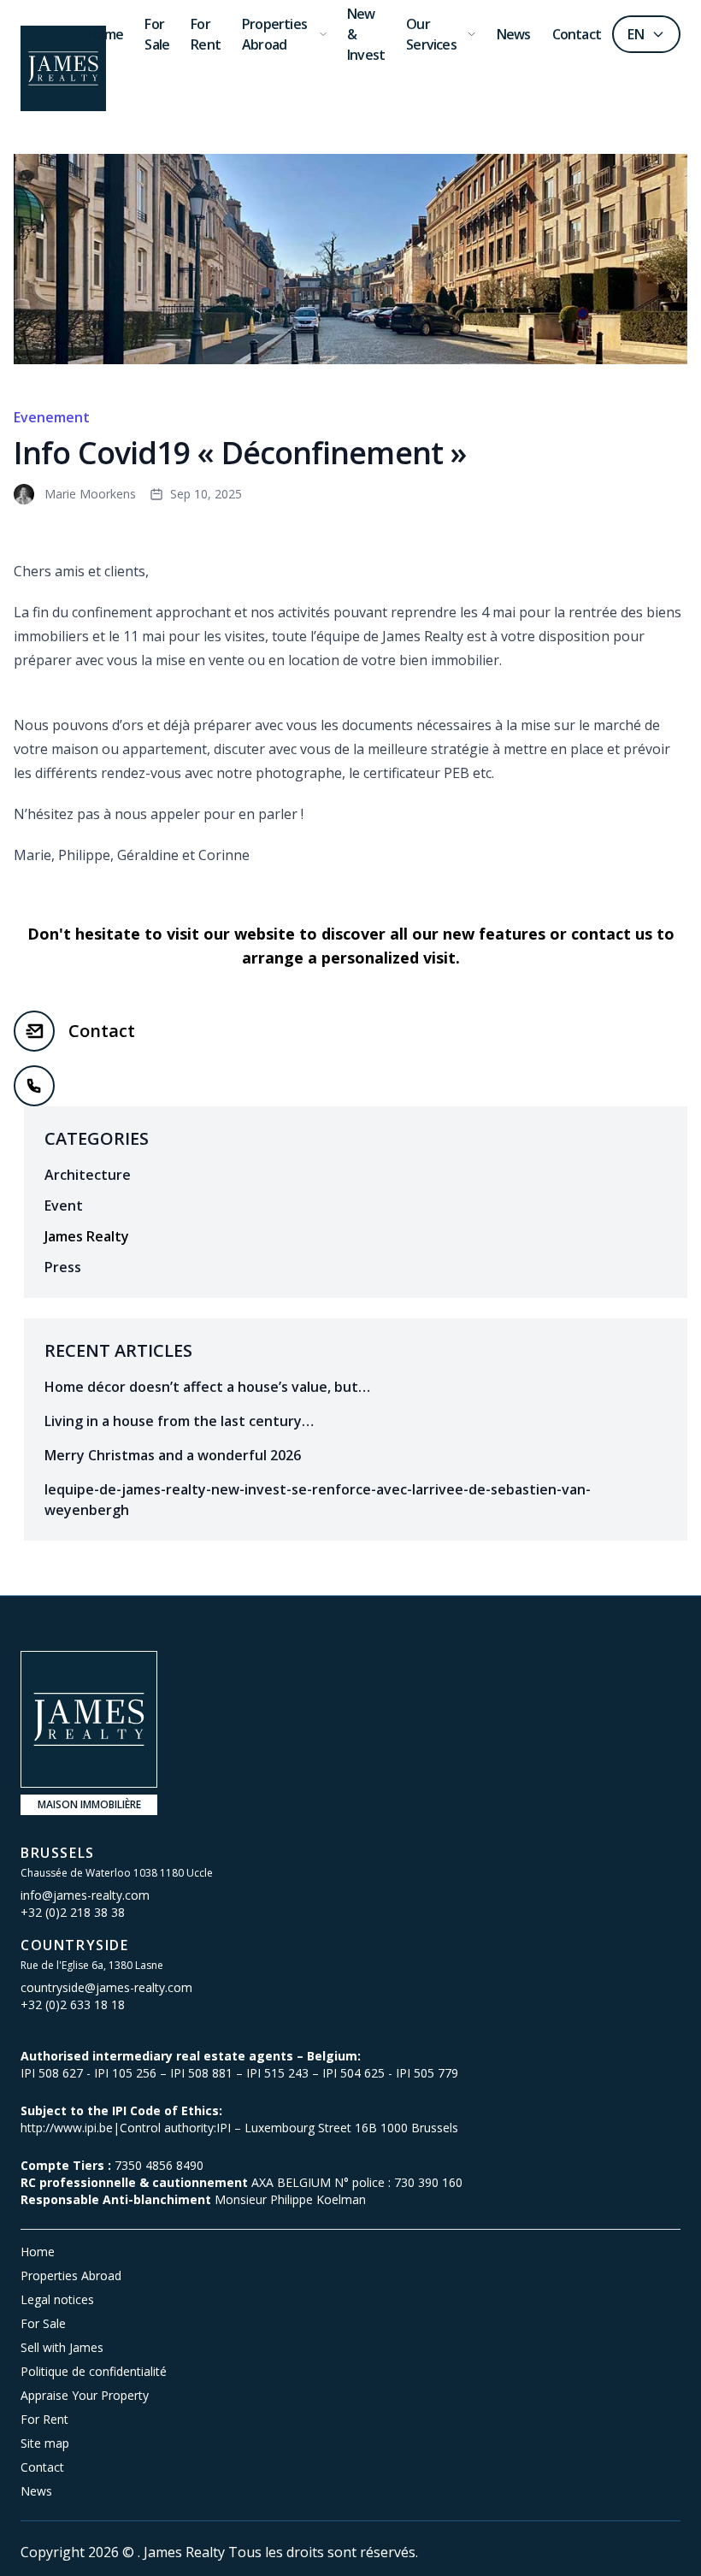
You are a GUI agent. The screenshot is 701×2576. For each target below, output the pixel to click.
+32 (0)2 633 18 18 (73, 2004)
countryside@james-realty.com (106, 1987)
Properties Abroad (71, 2275)
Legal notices (57, 2299)
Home (38, 2252)
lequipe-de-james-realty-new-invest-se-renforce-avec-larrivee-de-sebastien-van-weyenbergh (318, 1500)
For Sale (43, 2323)
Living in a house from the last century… (179, 1421)
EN (636, 34)
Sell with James (62, 2347)
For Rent (44, 2419)
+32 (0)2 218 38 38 (73, 1912)
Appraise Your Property (85, 2395)
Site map (45, 2443)
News (36, 2491)
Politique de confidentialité (94, 2371)
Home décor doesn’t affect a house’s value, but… (207, 1387)
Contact (102, 1031)
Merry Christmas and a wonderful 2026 (173, 1455)
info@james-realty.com (85, 1895)
